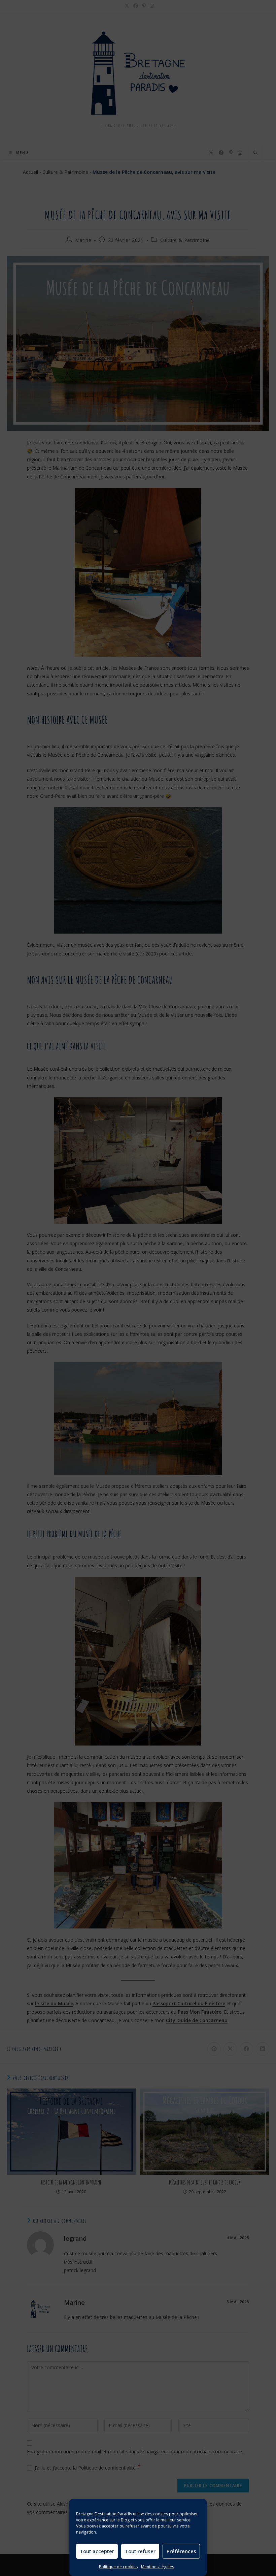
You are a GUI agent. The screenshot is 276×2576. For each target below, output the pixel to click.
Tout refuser (140, 2551)
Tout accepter (97, 2551)
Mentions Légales (158, 2567)
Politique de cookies (118, 2567)
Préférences (181, 2551)
